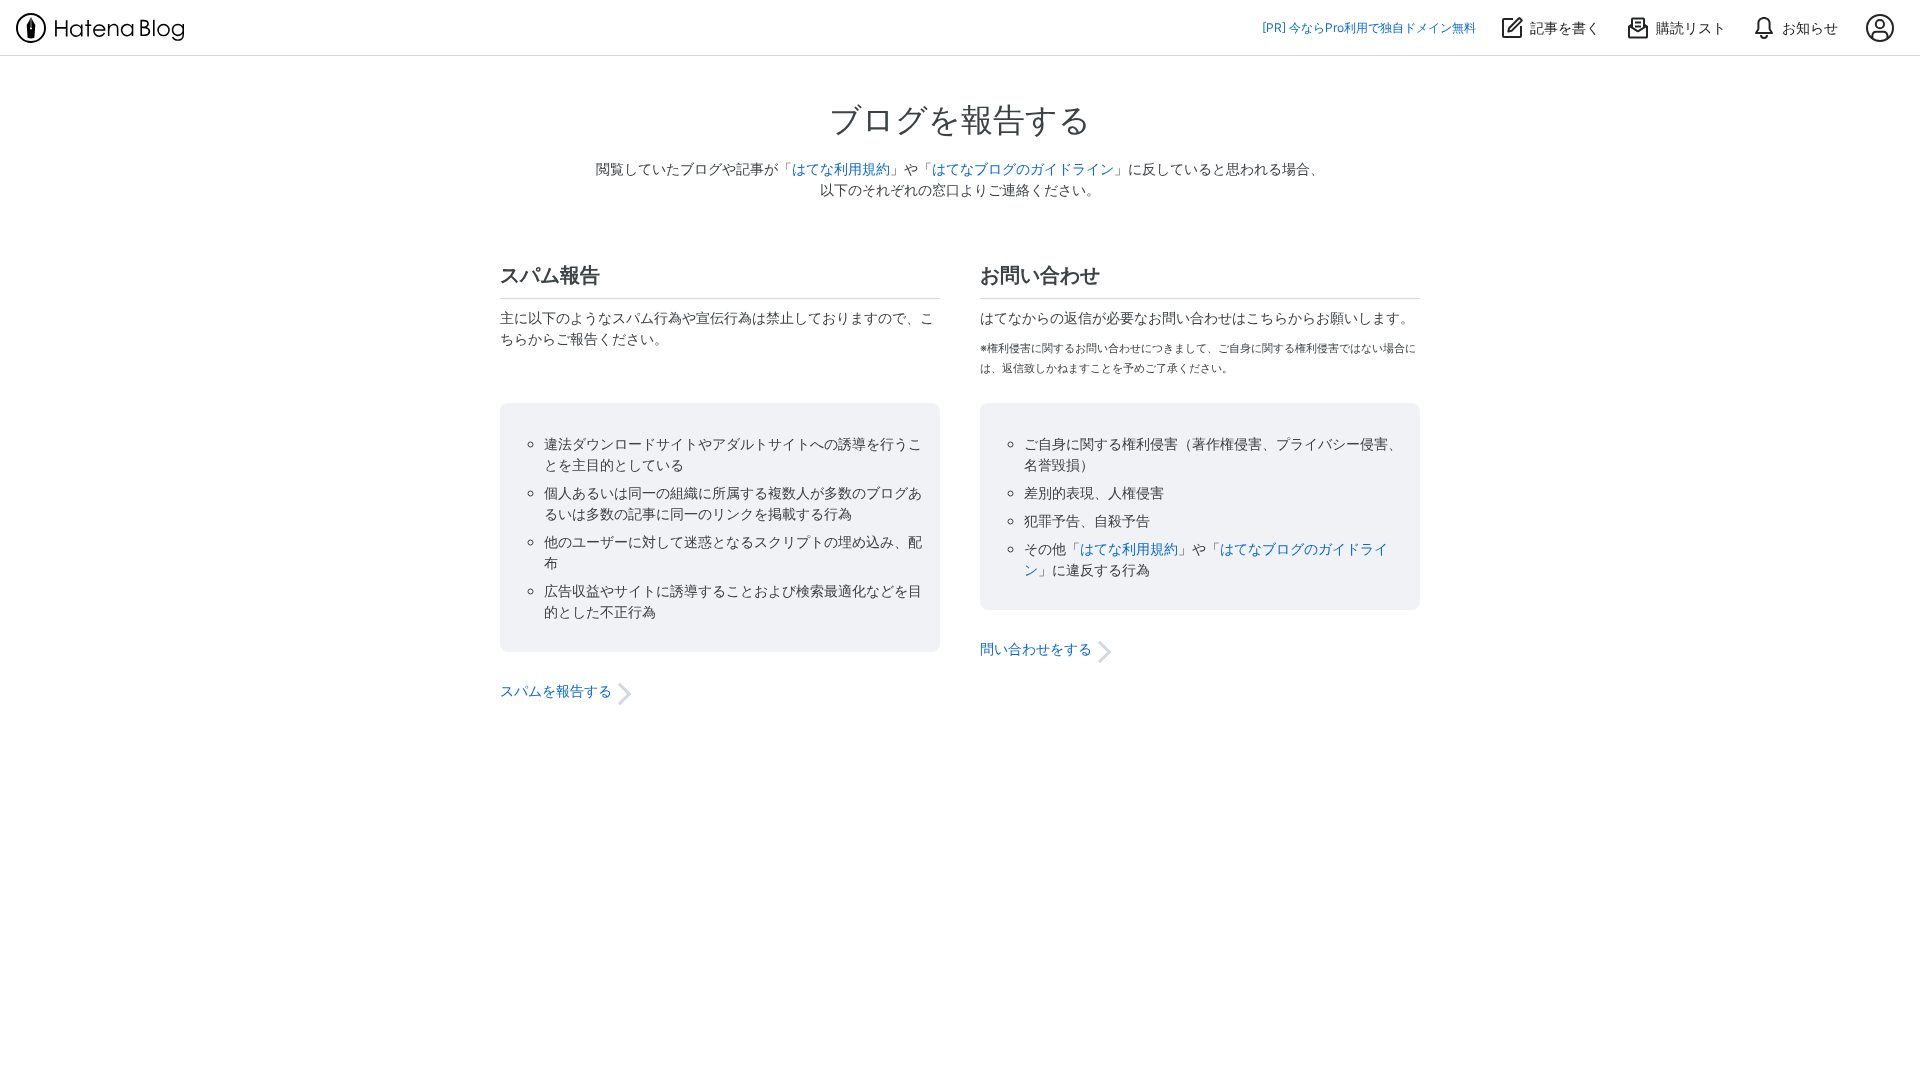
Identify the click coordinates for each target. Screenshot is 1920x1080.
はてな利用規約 (841, 168)
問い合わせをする (1036, 648)
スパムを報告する (556, 690)
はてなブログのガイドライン (1023, 168)
